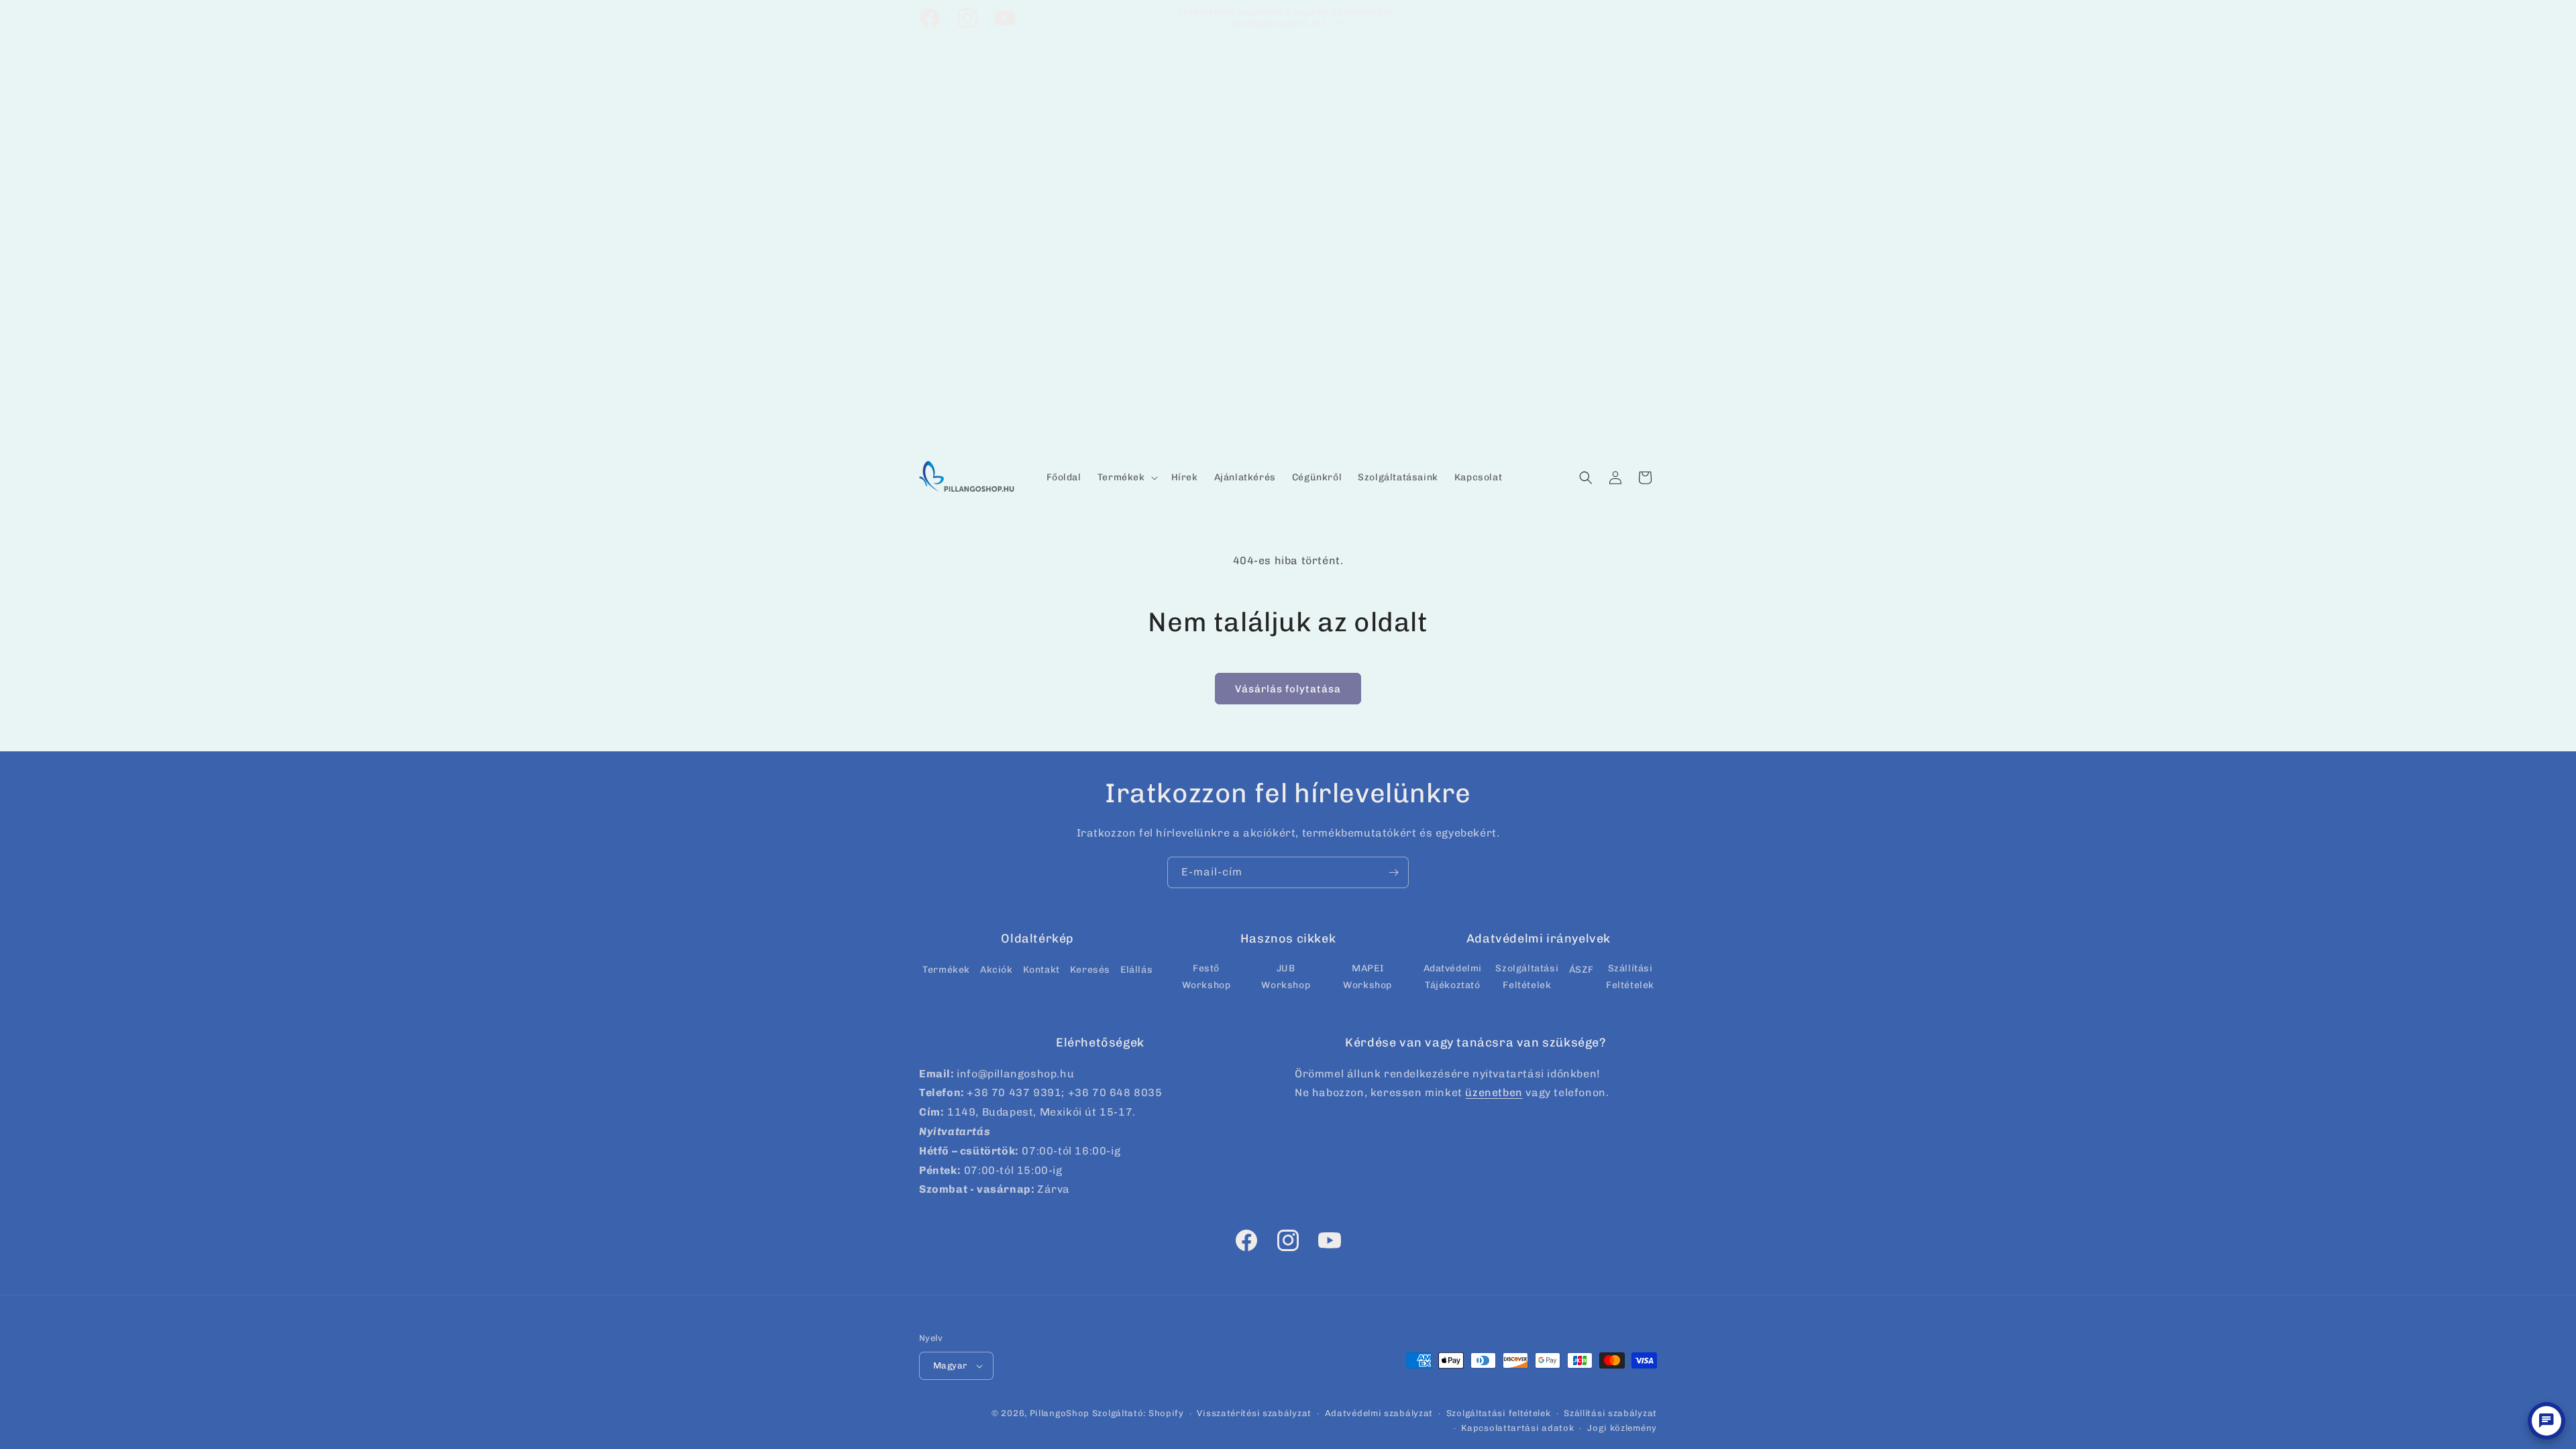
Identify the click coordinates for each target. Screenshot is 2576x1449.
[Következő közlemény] (1431, 18)
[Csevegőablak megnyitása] (2546, 1421)
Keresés (1090, 970)
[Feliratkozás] (1393, 872)
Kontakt (1041, 970)
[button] (1126, 478)
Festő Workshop (1206, 977)
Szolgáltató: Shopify (1138, 1413)
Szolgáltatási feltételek (1499, 1413)
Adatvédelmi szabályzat (1379, 1413)
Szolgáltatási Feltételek (1527, 977)
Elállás (1136, 970)
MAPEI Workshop (1367, 977)
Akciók (997, 970)
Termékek (946, 970)
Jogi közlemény (1622, 1428)
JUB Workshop (1286, 977)
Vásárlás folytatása (1288, 689)
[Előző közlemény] (1145, 18)
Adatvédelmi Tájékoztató (1453, 977)
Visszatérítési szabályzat (1254, 1413)
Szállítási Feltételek (1630, 977)
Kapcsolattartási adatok (1517, 1428)
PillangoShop (1060, 1413)
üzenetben (1494, 1092)
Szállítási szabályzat (1610, 1413)
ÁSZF (1581, 970)
